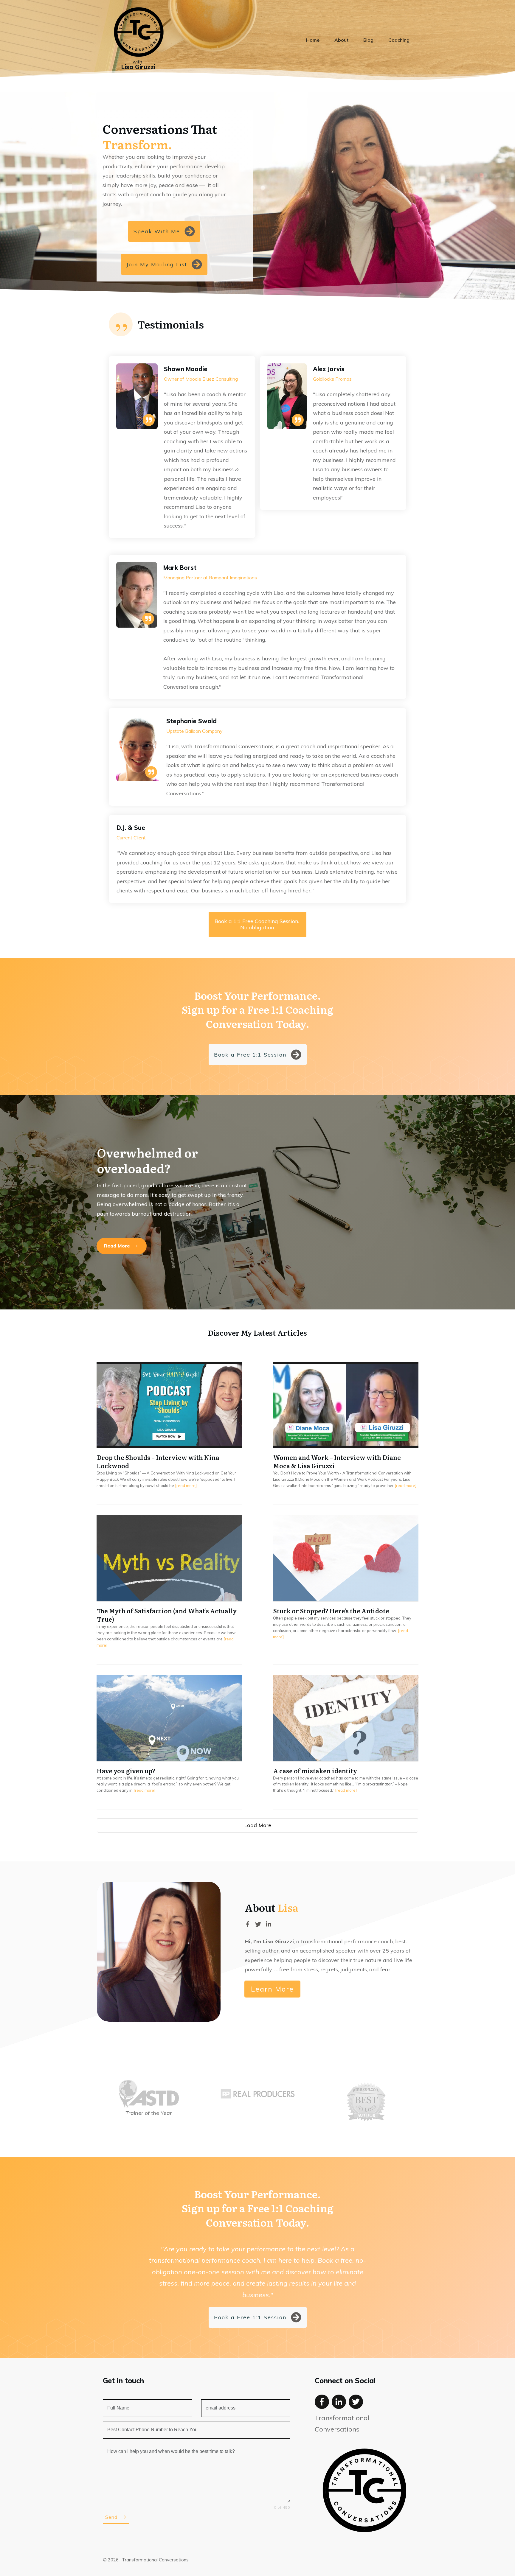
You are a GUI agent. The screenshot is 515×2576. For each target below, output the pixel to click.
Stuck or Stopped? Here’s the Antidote (346, 1590)
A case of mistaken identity (346, 1742)
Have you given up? (169, 1742)
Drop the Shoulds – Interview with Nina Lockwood (169, 1433)
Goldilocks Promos (332, 379)
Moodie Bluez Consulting (212, 379)
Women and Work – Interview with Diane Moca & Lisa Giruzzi (346, 1433)
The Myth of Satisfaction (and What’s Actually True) (169, 1590)
